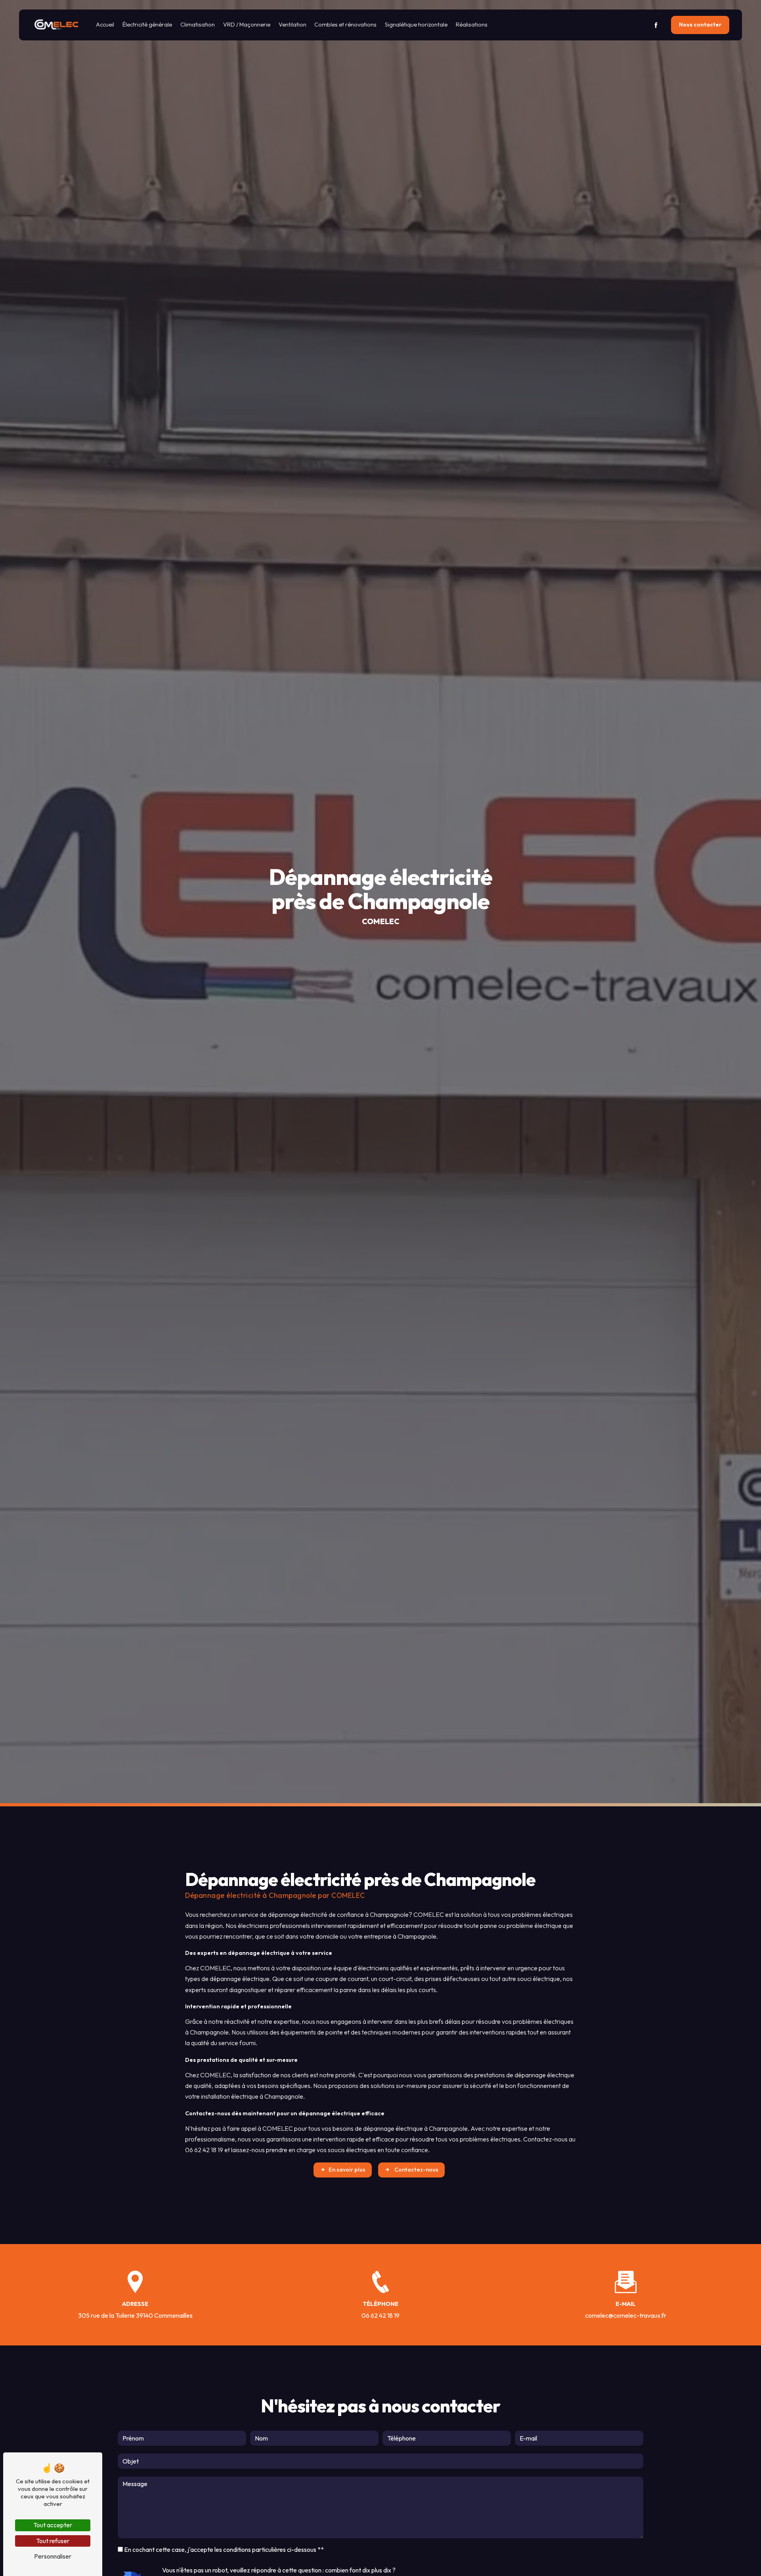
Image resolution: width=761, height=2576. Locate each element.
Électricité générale (147, 25)
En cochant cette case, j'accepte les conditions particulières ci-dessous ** (224, 2549)
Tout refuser (53, 2541)
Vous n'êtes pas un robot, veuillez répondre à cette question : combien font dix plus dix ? (279, 2570)
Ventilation (293, 25)
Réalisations (472, 25)
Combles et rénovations (345, 25)
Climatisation (198, 25)
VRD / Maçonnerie (247, 25)
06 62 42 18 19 (380, 2315)
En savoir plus (347, 2170)
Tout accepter (53, 2525)
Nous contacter (700, 25)
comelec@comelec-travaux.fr (626, 2315)
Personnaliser (53, 2556)
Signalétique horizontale (416, 25)
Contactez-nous (416, 2170)
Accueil (105, 25)
